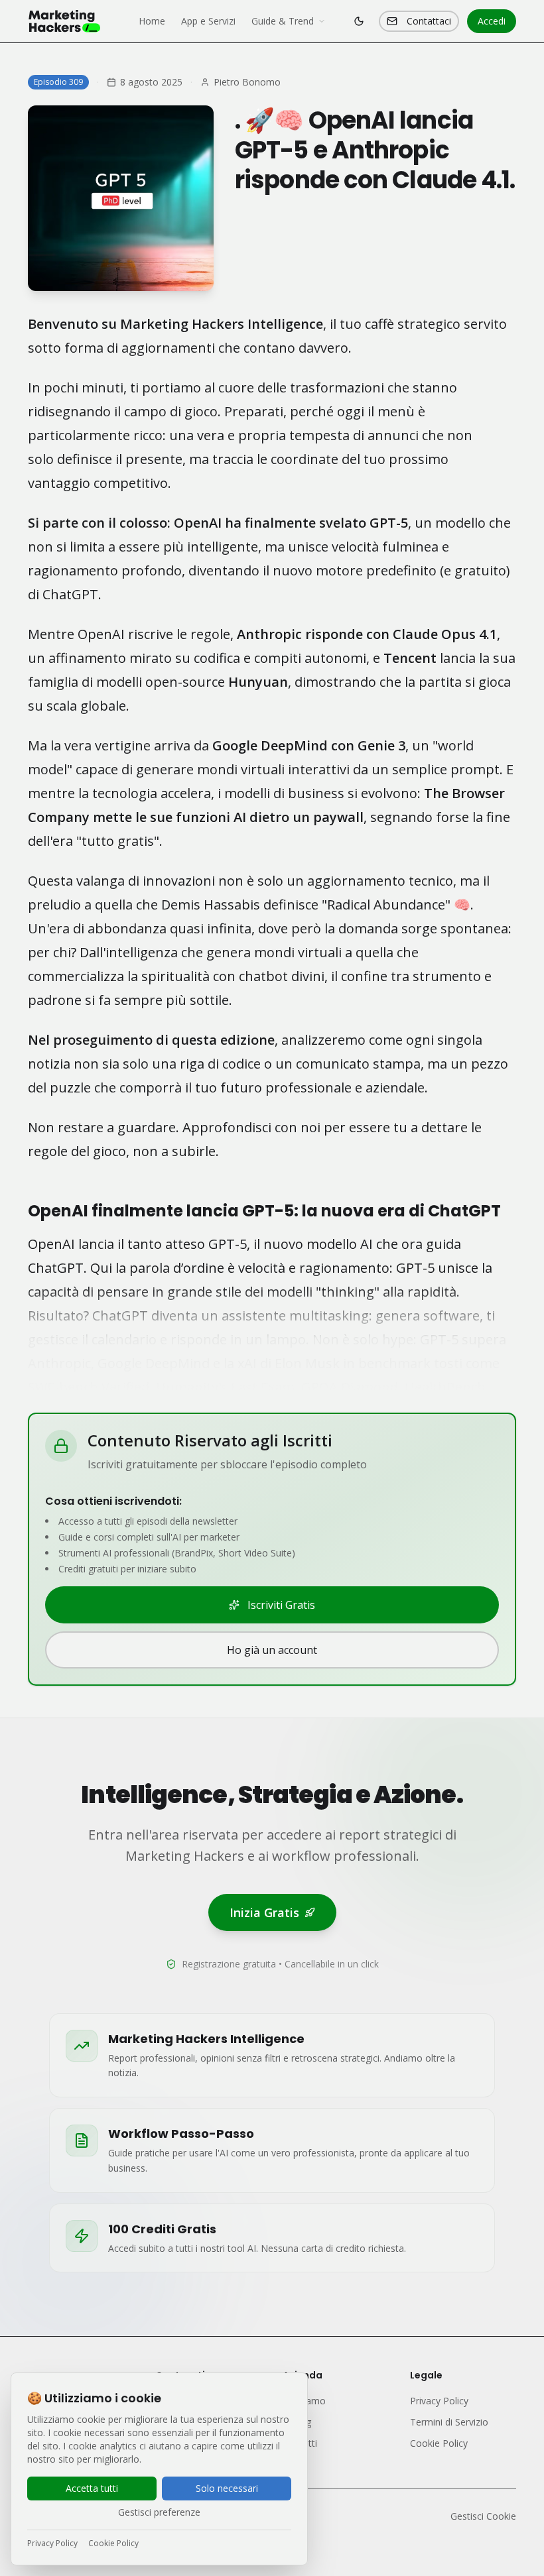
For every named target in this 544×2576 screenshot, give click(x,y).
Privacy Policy (52, 2544)
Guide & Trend (283, 21)
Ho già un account (272, 1650)
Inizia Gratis (264, 1912)
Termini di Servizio (449, 2422)
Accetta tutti (92, 2488)
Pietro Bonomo (247, 82)
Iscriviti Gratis (281, 1605)
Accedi (492, 21)
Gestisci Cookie (483, 2516)
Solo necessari (227, 2488)
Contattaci (429, 21)
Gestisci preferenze (159, 2512)
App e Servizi (208, 21)
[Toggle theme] (359, 21)
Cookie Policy (113, 2544)
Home (152, 21)
